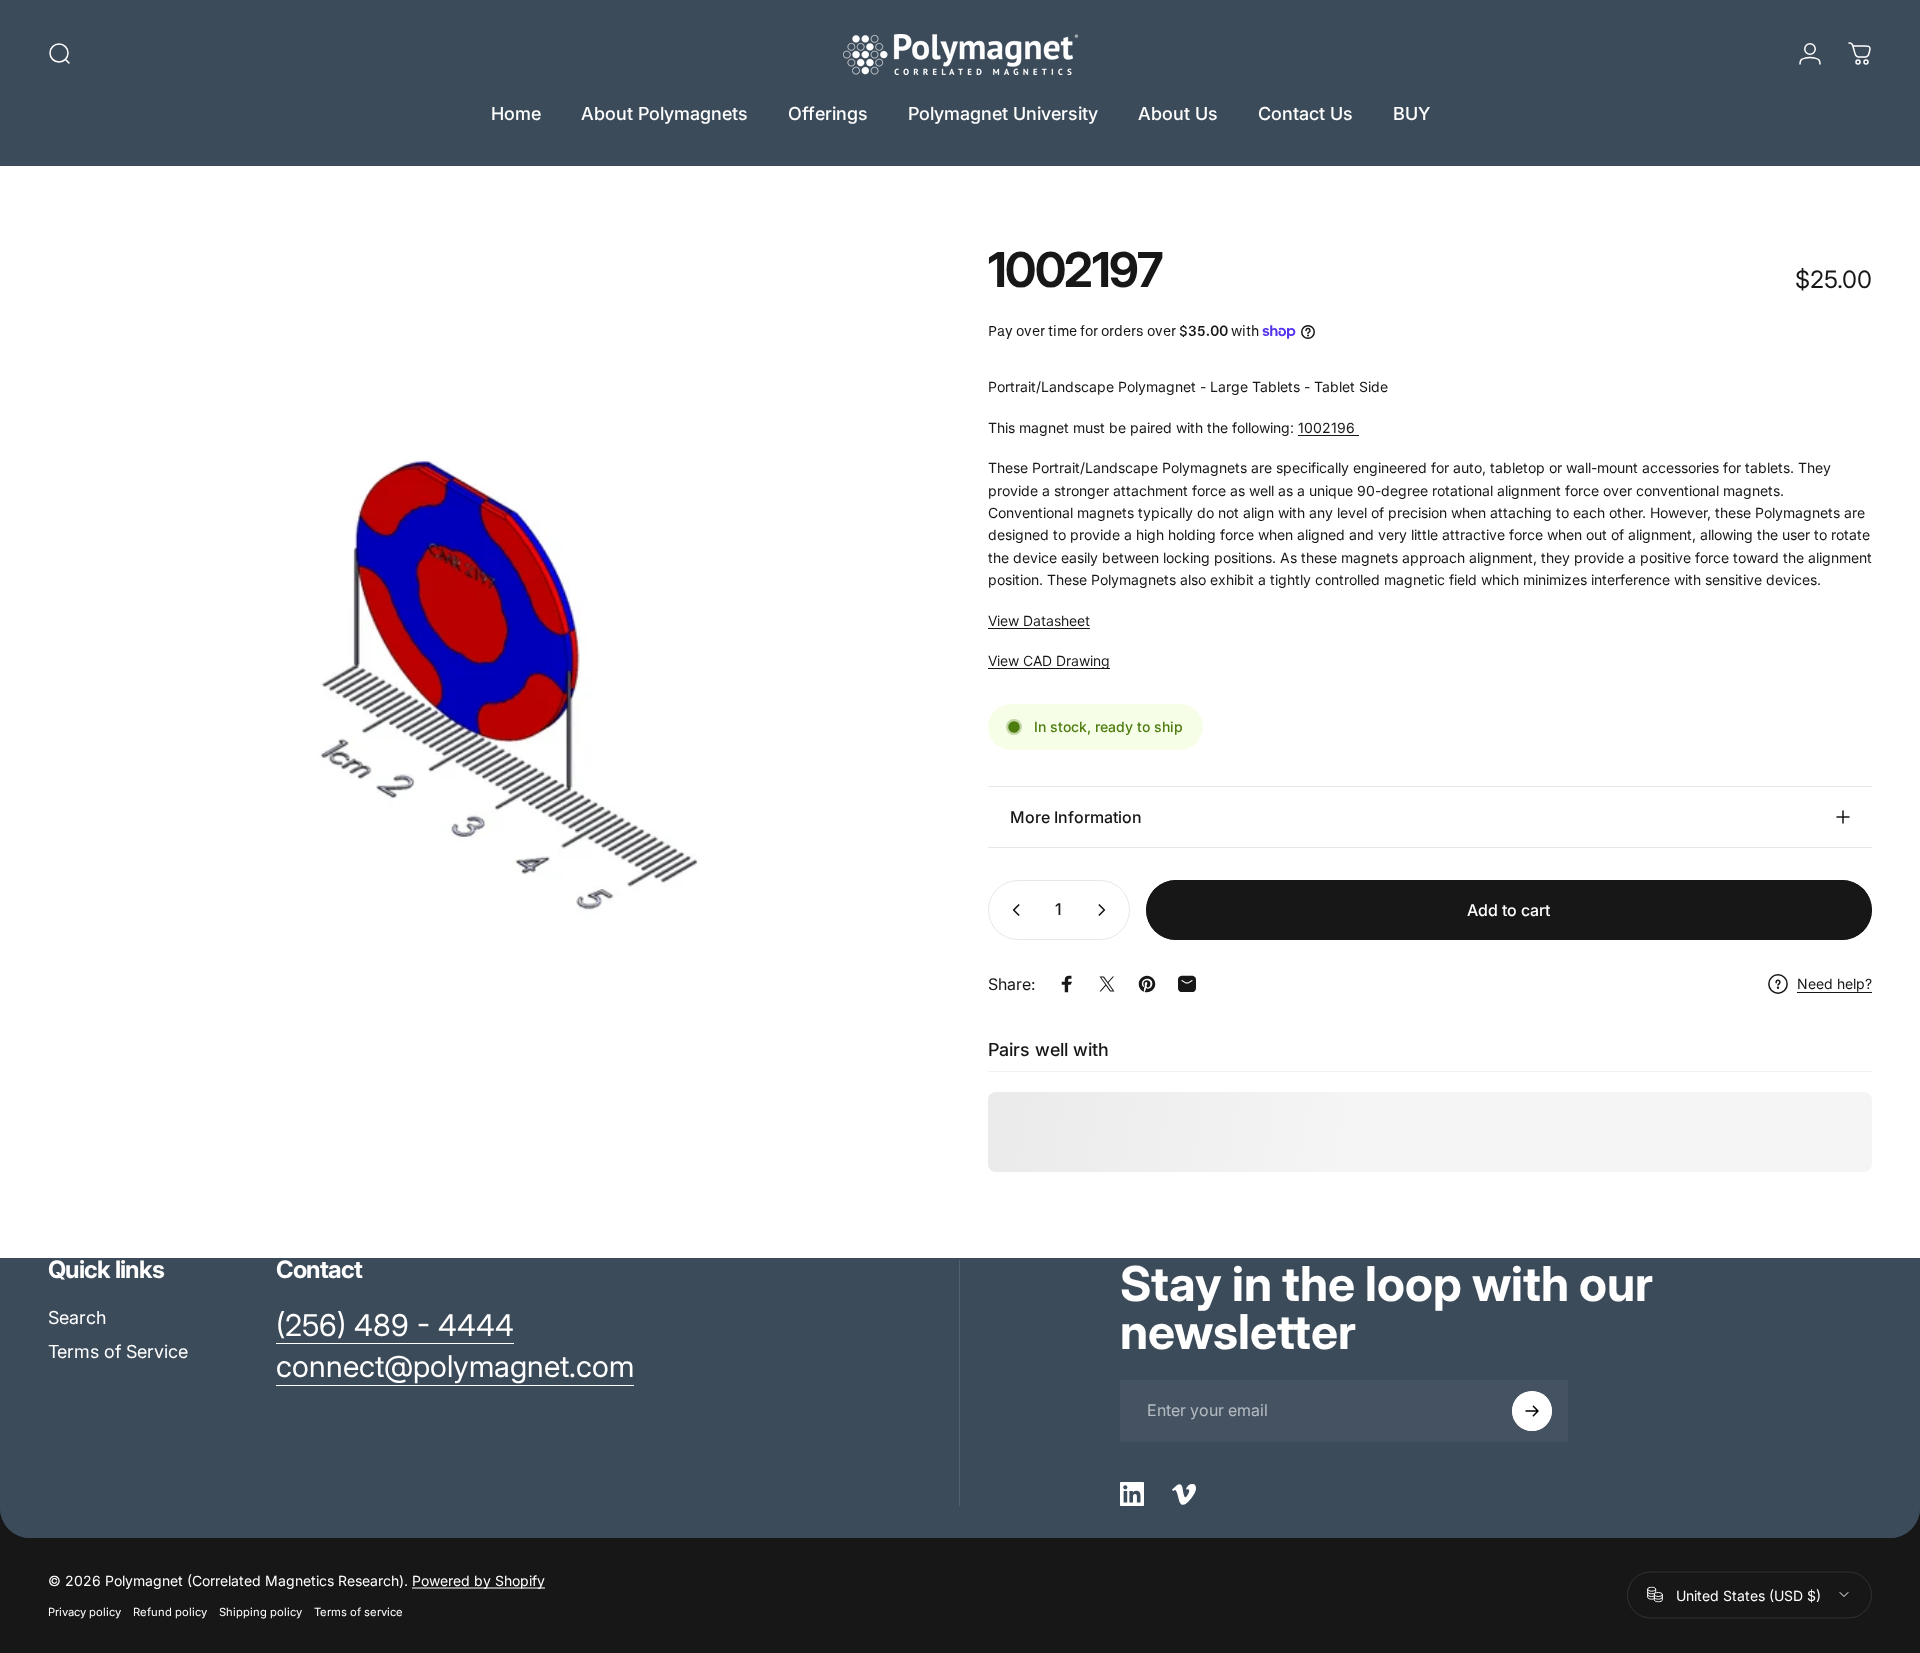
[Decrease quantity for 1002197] (1012, 910)
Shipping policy (260, 1611)
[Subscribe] (1532, 1411)
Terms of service (358, 1611)
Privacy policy (84, 1611)
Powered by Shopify (478, 1579)
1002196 (1328, 427)
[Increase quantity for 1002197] (1106, 910)
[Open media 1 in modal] (473, 671)
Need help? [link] (1834, 983)
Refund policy (170, 1611)
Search (77, 1317)
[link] (395, 1326)
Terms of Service (118, 1351)
